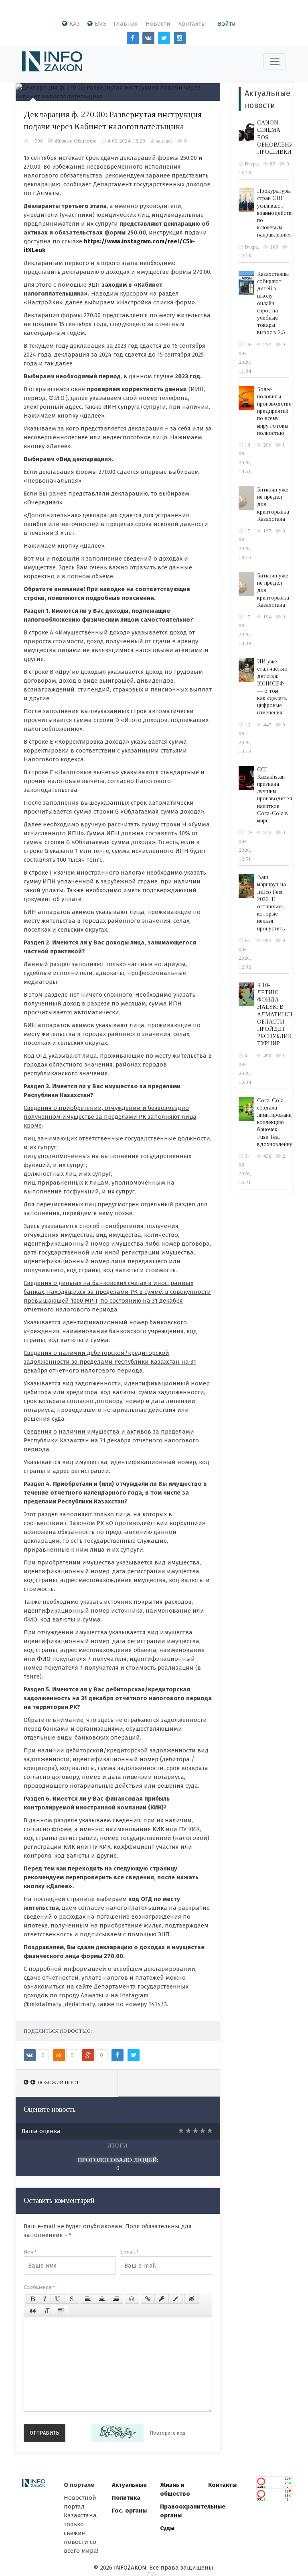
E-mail (129, 2252)
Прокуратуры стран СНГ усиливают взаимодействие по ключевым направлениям (277, 213)
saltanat (164, 141)
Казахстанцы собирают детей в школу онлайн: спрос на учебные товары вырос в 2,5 (273, 303)
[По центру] (102, 2299)
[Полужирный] (33, 2299)
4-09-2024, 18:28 (126, 141)
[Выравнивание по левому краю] (88, 2299)
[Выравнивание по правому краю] (116, 2299)
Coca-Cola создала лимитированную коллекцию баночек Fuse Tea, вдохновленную (278, 1122)
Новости (158, 24)
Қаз (75, 24)
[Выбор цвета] (176, 2299)
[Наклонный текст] (45, 2299)
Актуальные (129, 2485)
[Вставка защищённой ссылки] (162, 2299)
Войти (227, 24)
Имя (30, 2252)
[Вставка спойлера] (61, 2311)
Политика (126, 2498)
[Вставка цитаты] (33, 2311)
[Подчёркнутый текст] (58, 2299)
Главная (126, 24)
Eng (100, 24)
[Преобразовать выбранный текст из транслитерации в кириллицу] (47, 2311)
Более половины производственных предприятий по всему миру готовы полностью (280, 411)
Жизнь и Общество (75, 141)
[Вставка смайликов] (132, 2299)
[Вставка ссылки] (148, 2299)
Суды (167, 2528)
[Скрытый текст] (192, 2299)
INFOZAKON (130, 2568)
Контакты (192, 24)
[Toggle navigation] (275, 61)
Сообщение (39, 2287)
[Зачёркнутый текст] (72, 2299)
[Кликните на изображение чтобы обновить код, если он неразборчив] (118, 2433)
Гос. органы (129, 2511)
